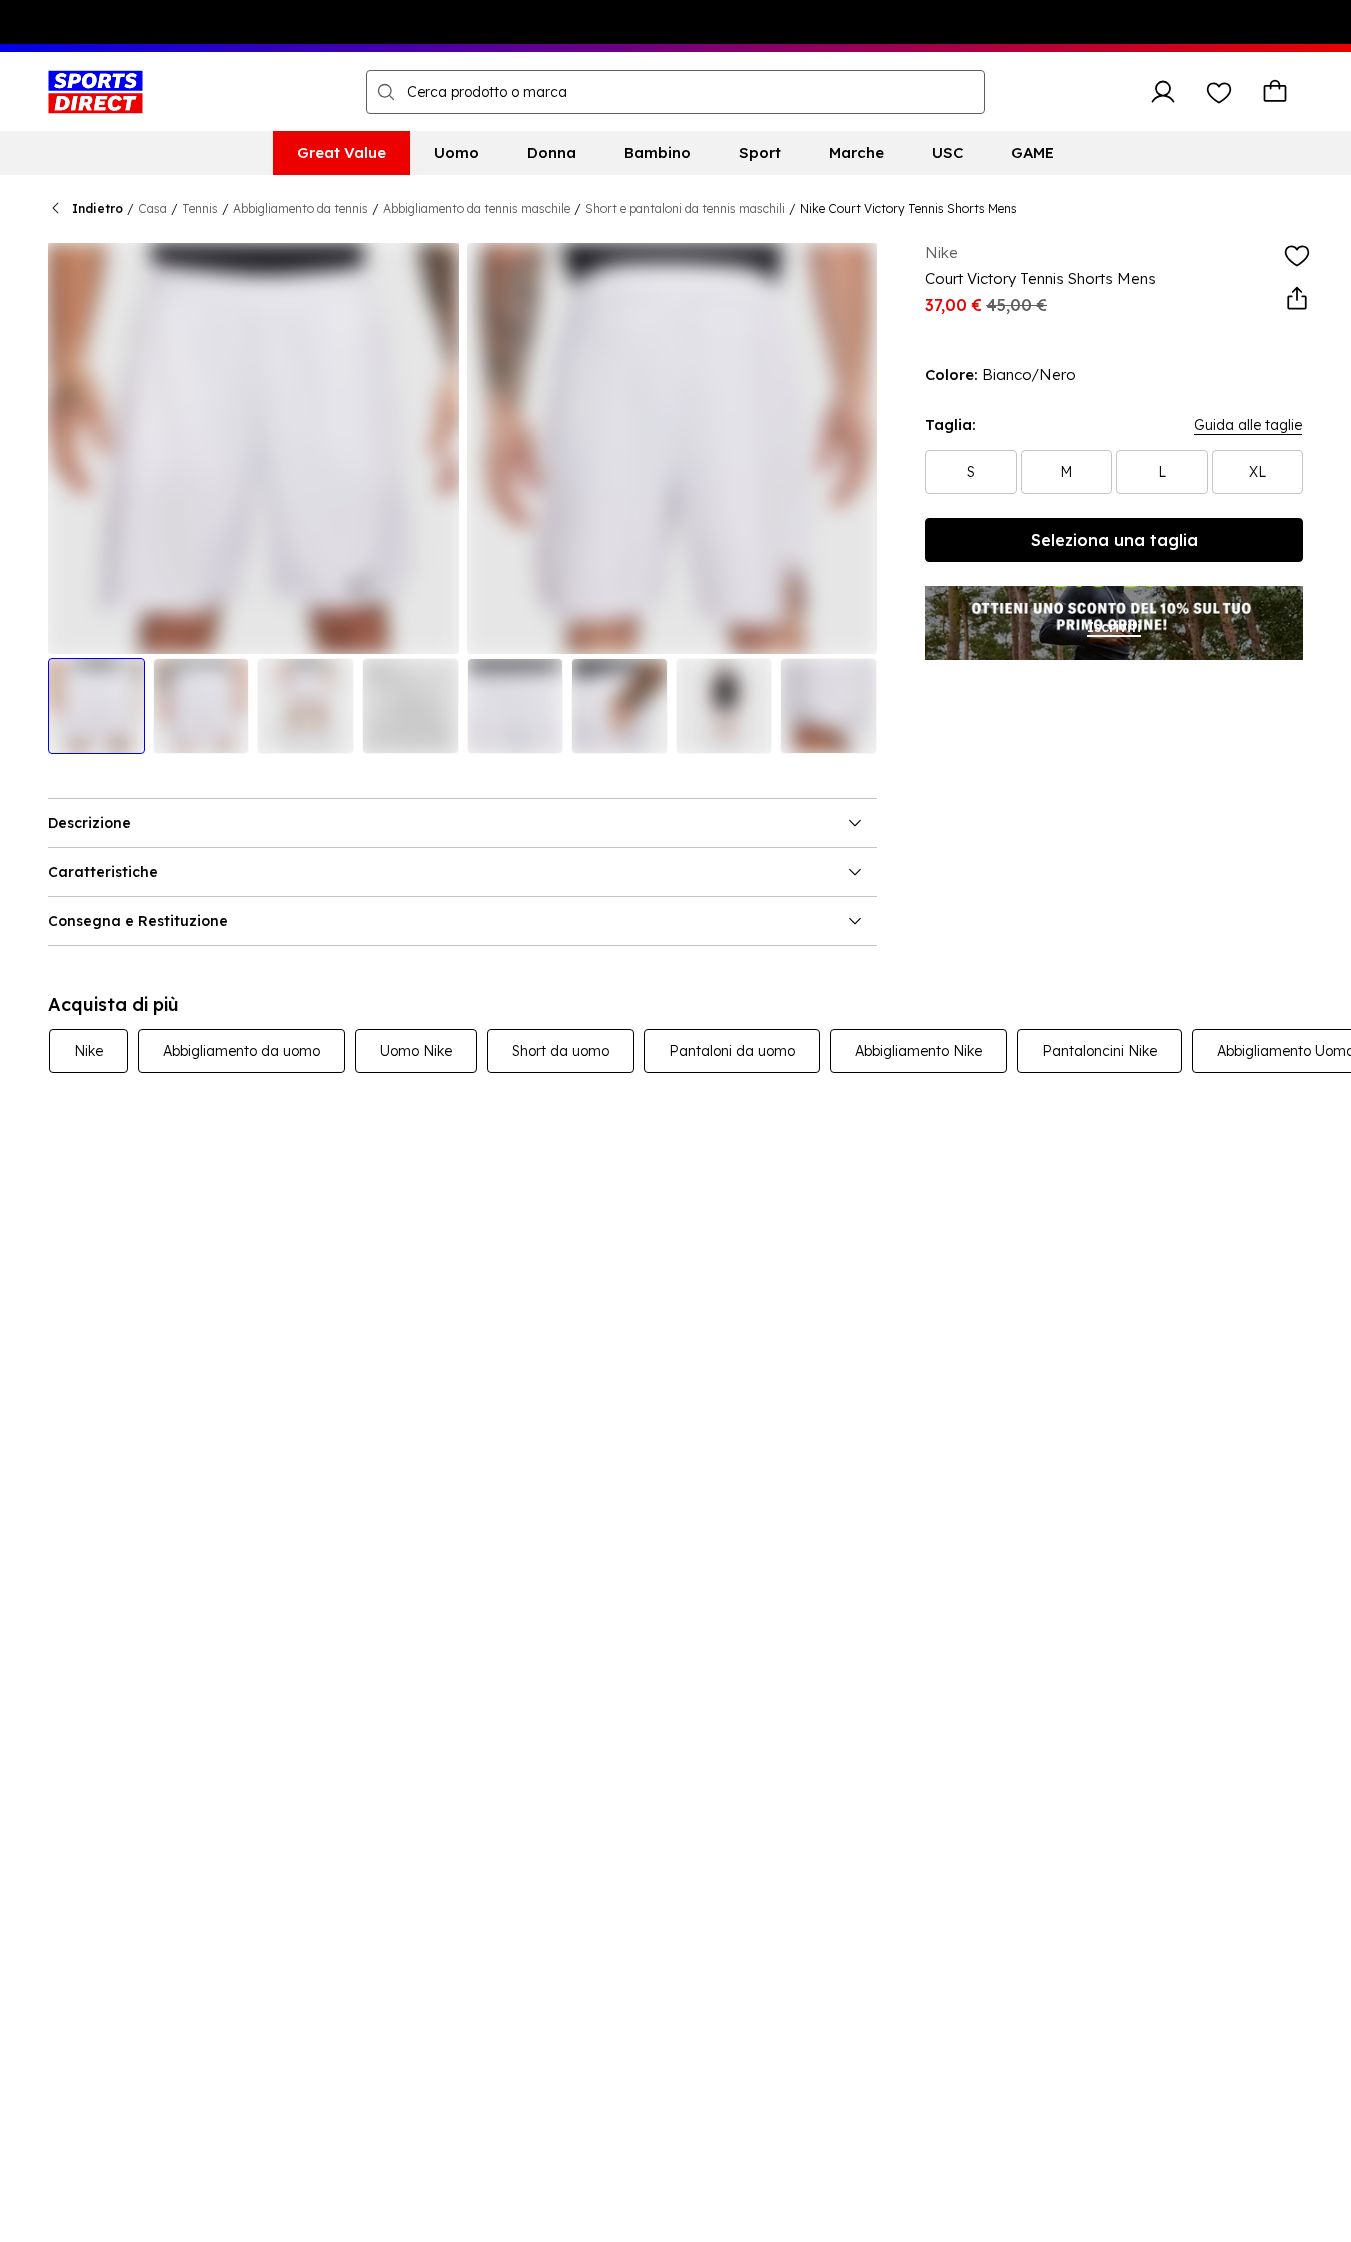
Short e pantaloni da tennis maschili (685, 208)
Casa (152, 208)
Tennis (200, 208)
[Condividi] (1297, 299)
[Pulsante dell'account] (1163, 92)
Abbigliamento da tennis (300, 208)
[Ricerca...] (386, 92)
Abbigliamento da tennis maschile (476, 208)
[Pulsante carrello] (1275, 92)
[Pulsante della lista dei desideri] (1219, 92)
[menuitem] (341, 153)
